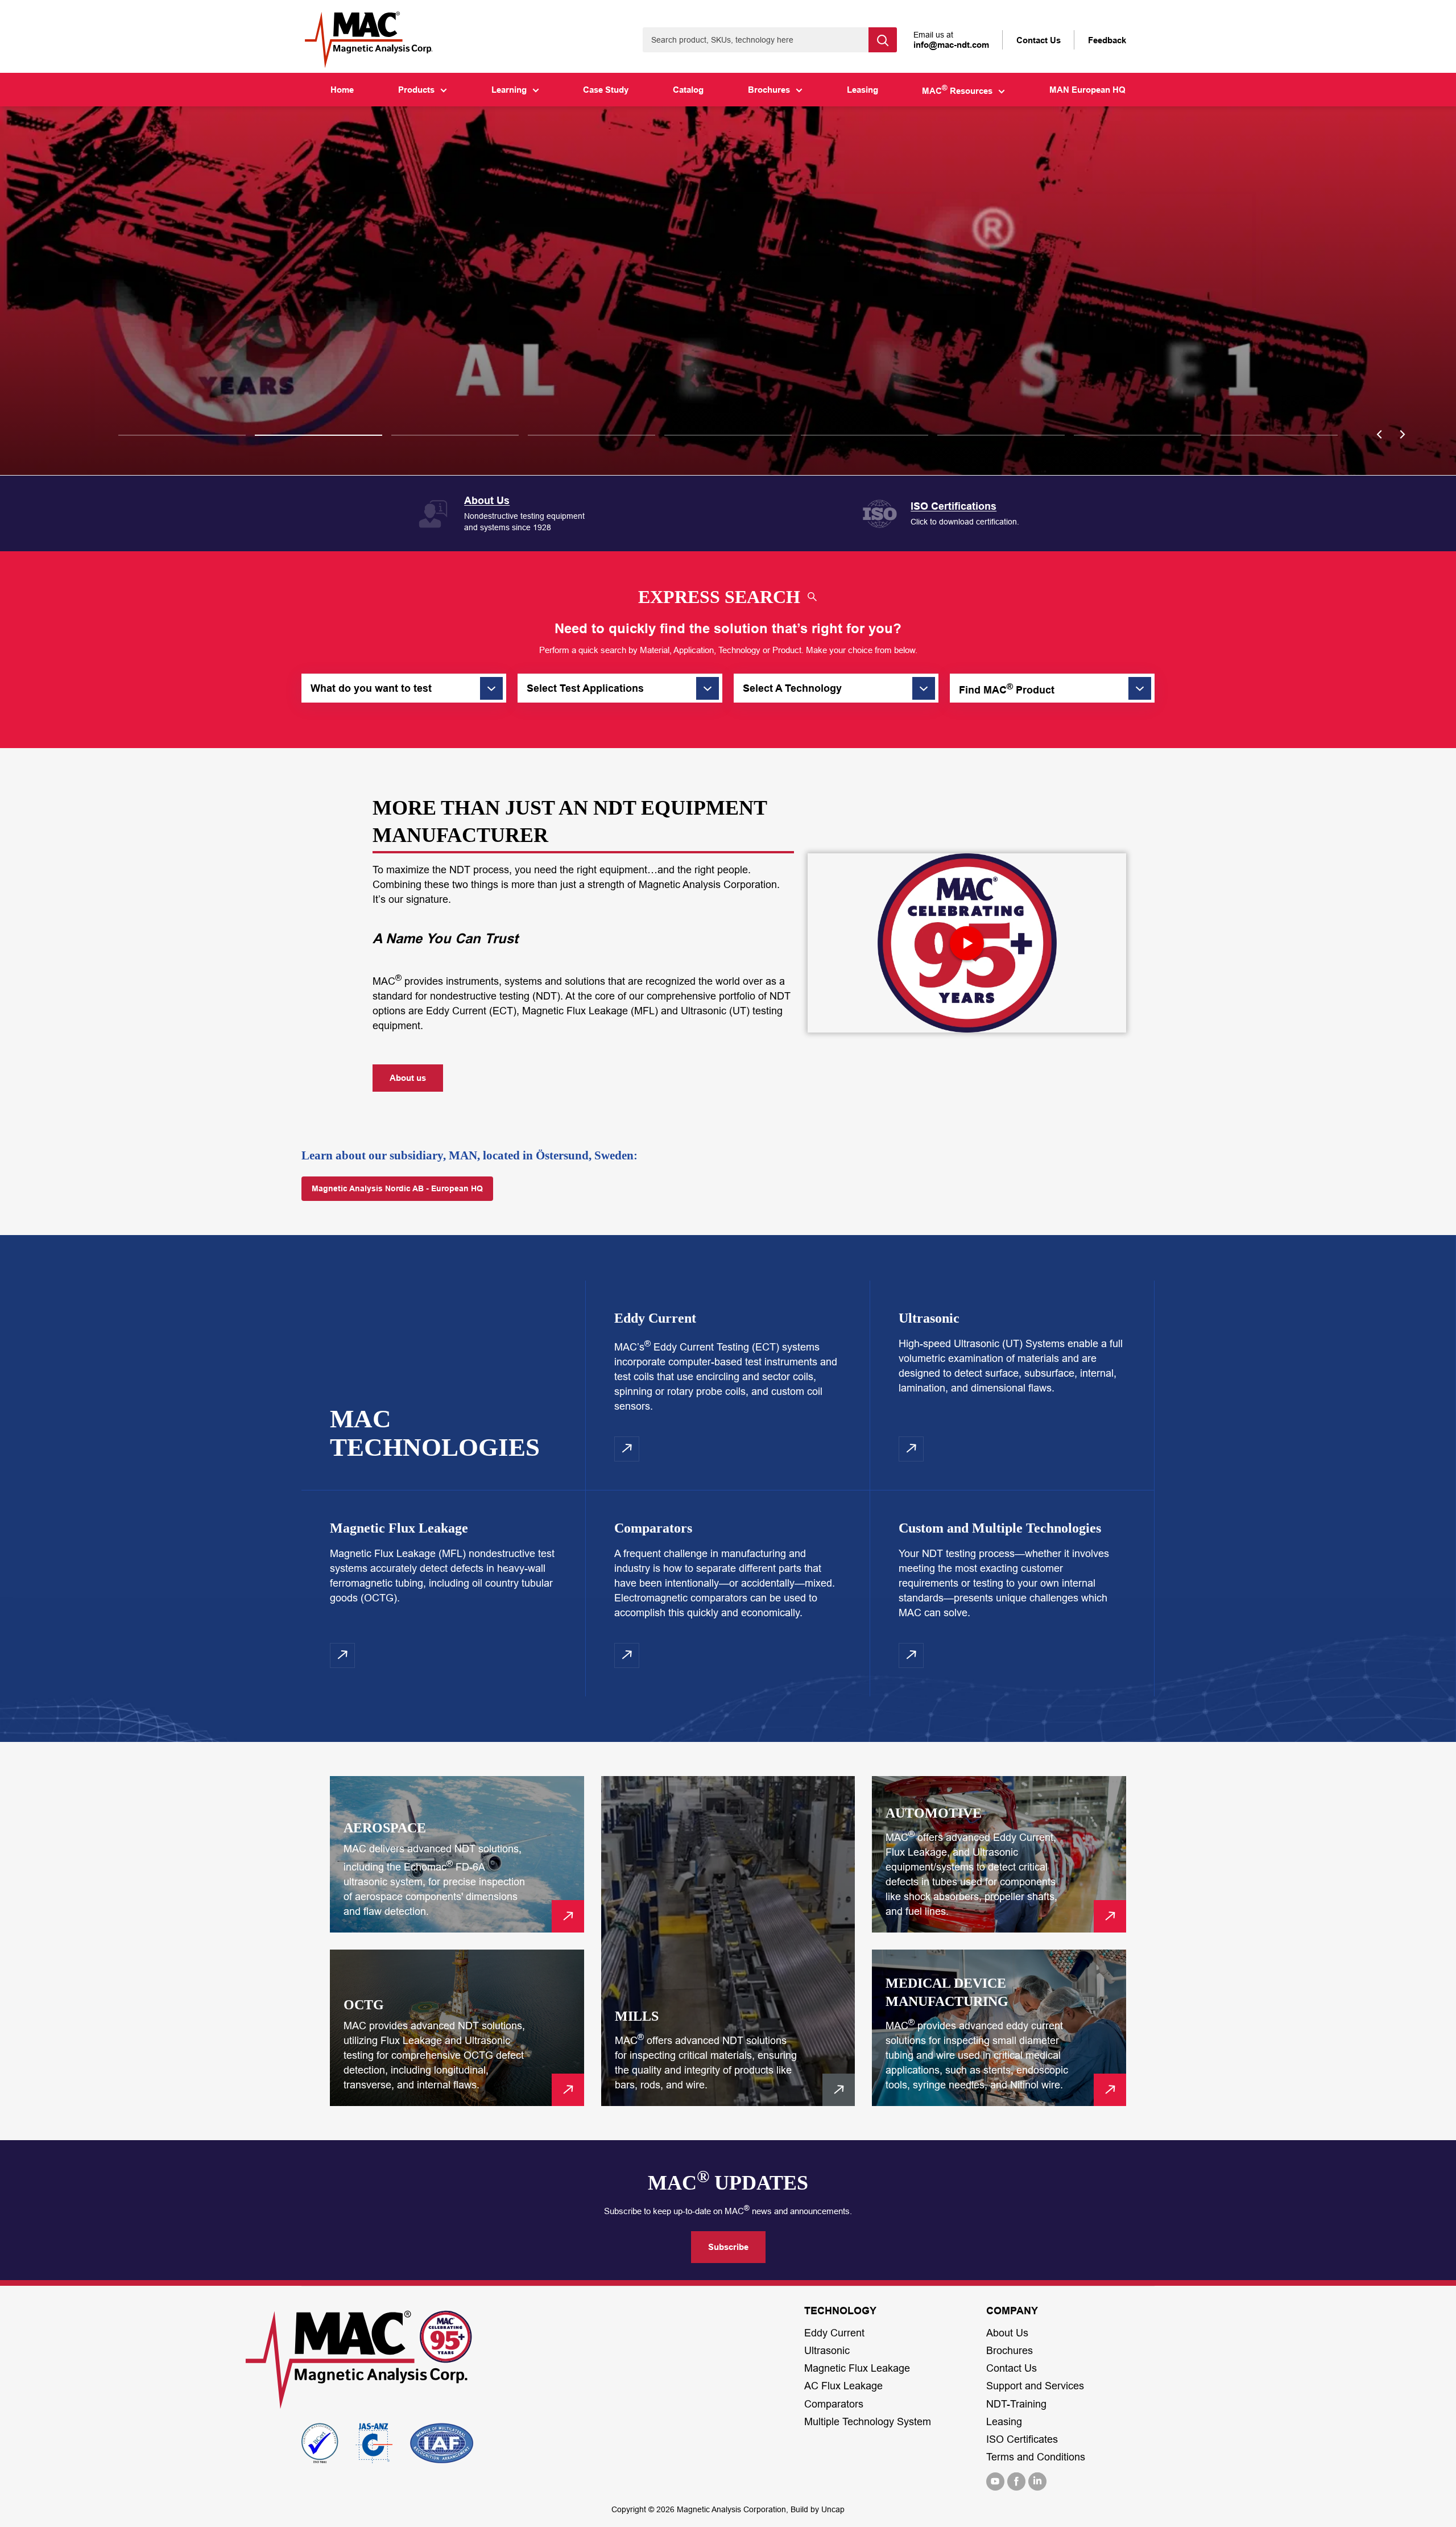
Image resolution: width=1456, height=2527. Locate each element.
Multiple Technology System (868, 2422)
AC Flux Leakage (843, 2386)
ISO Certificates (1022, 2439)
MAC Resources (957, 90)
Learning (509, 90)
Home (342, 90)
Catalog (688, 90)
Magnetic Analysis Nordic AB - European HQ (397, 1188)
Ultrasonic (827, 2351)
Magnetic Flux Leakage (857, 2368)
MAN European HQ (1087, 90)
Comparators (834, 2404)
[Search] (883, 40)
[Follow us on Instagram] (1037, 2481)
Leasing (863, 90)
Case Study (606, 90)
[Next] (1402, 435)
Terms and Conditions (1036, 2457)
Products (416, 90)
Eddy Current (834, 2333)
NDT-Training (1016, 2404)
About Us (1007, 2333)
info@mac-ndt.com (951, 45)
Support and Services (1035, 2386)
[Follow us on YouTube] (995, 2481)
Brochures (769, 90)
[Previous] (1379, 435)
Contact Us (1012, 2368)
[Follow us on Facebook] (1016, 2481)
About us (408, 1078)
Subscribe (728, 2247)
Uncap (833, 2509)
